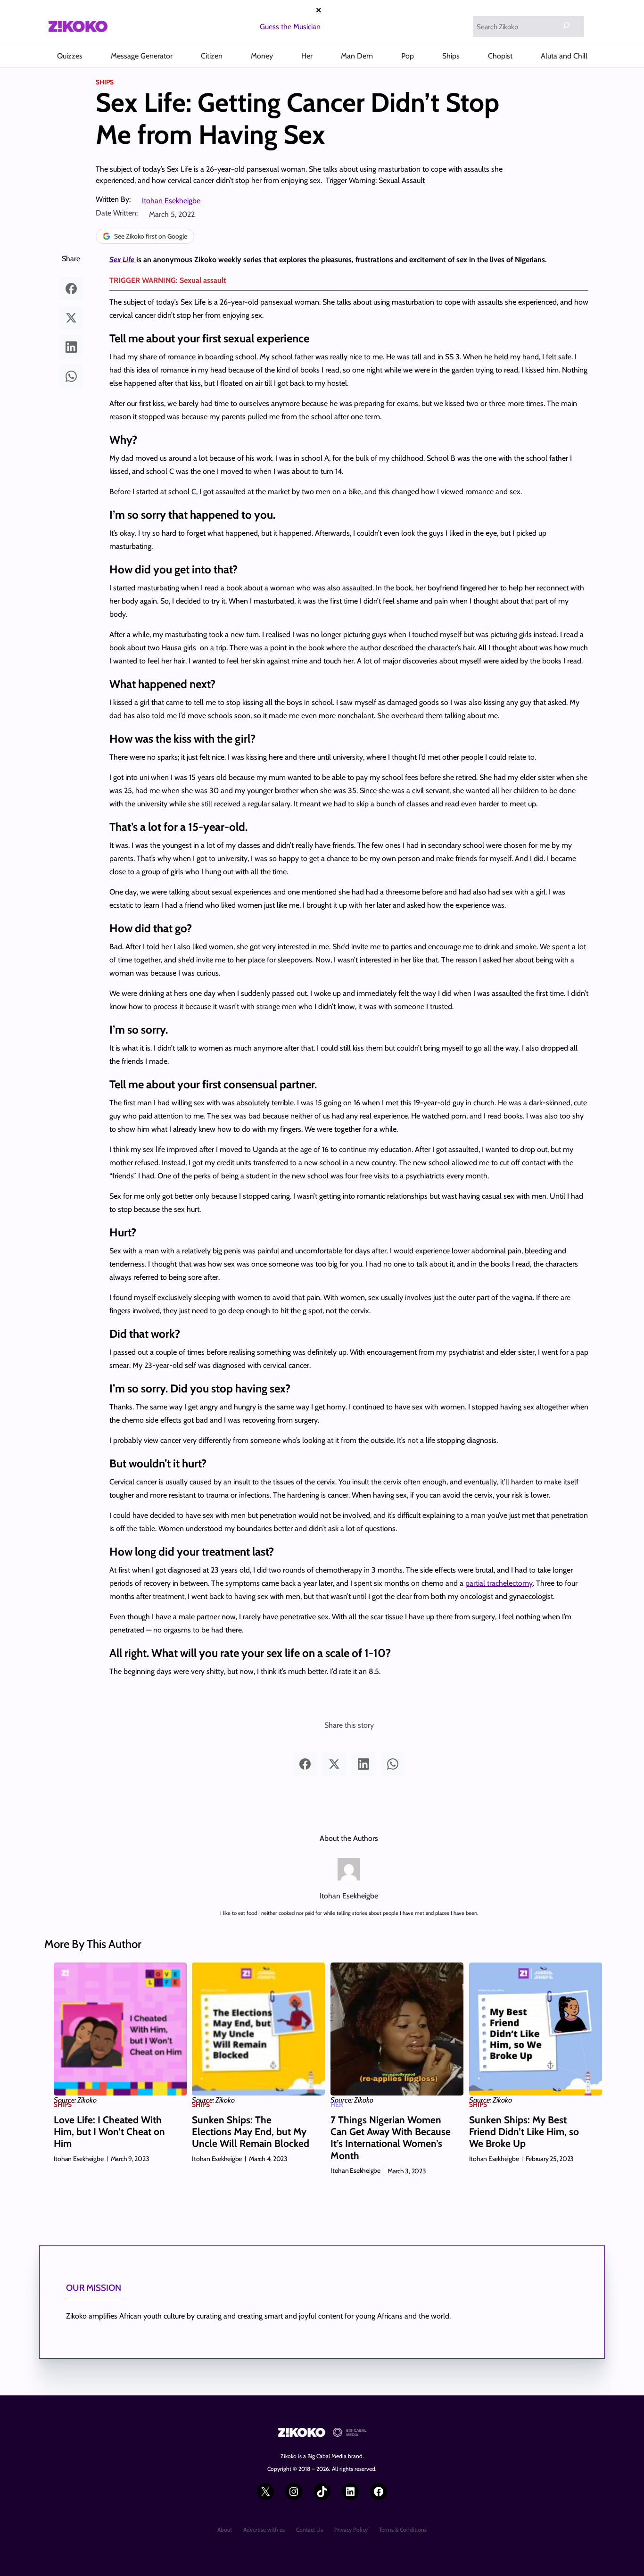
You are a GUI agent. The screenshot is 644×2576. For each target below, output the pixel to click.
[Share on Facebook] (71, 289)
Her (337, 2104)
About (225, 2530)
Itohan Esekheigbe (171, 201)
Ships (105, 82)
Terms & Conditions (403, 2530)
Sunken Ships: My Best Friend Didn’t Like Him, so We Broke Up (524, 2132)
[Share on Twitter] (71, 318)
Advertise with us (264, 2530)
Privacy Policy (351, 2530)
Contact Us (310, 2530)
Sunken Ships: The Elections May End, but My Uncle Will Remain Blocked (251, 2132)
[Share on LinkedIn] (71, 347)
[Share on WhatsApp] (71, 376)
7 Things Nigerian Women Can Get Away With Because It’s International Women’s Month (391, 2138)
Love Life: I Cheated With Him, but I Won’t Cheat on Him (109, 2132)
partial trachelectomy (499, 1583)
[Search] (566, 25)
